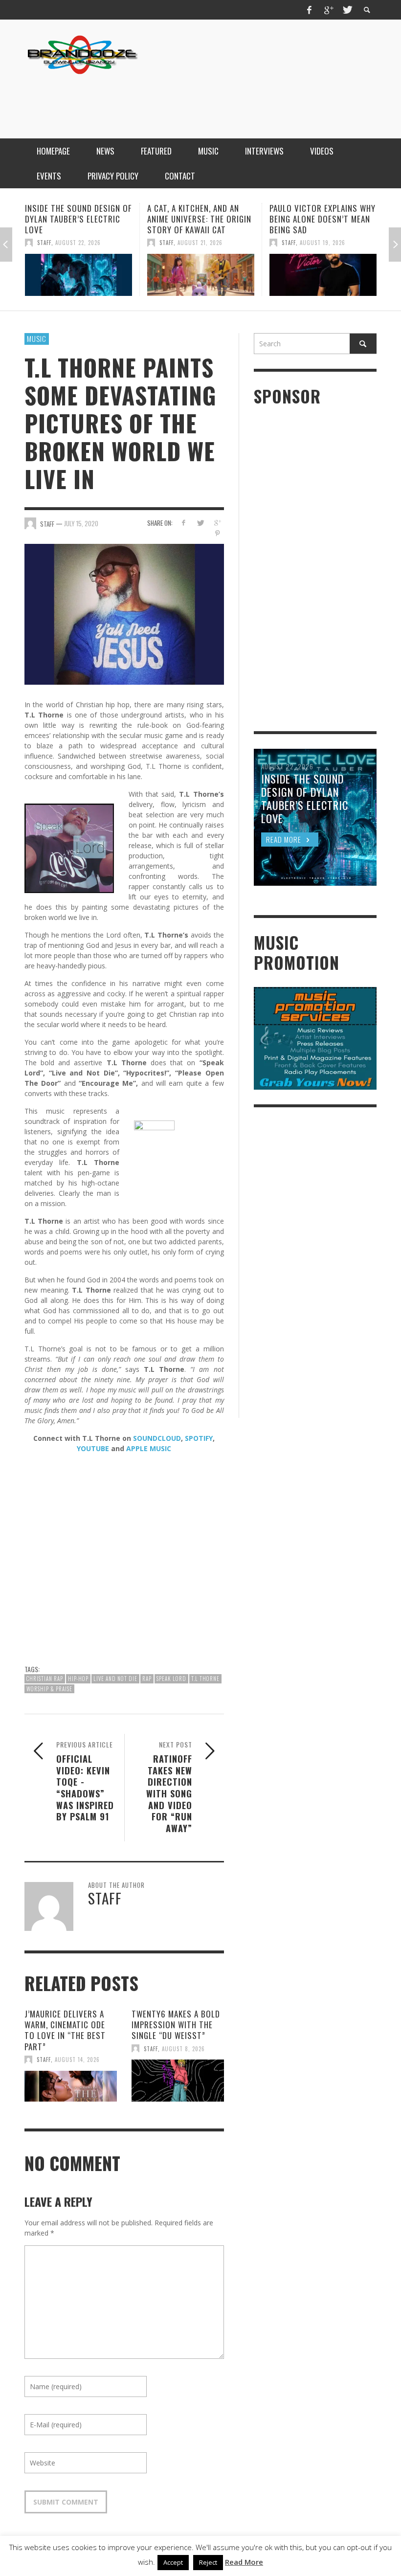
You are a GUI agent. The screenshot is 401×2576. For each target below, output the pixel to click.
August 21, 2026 (78, 243)
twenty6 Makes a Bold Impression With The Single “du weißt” (176, 2025)
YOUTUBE (93, 1448)
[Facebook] (310, 10)
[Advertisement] (199, 99)
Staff (44, 243)
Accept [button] (173, 2562)
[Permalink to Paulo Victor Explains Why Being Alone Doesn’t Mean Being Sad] (201, 275)
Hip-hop (78, 1679)
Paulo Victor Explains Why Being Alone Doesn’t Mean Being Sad (200, 219)
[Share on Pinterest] (217, 533)
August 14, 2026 (77, 2060)
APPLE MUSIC (149, 1448)
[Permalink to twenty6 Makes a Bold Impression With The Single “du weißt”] (178, 2081)
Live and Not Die (115, 1679)
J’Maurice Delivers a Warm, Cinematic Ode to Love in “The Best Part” (65, 2030)
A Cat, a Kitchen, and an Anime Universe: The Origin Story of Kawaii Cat (77, 219)
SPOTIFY (199, 1438)
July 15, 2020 (81, 523)
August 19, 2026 (200, 243)
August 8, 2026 (183, 2048)
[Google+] (328, 10)
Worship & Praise (49, 1689)
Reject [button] (208, 2562)
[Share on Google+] (217, 523)
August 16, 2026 (323, 253)
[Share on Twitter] (200, 523)
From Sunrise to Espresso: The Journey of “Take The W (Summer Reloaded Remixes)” (323, 224)
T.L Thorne (205, 1679)
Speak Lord (171, 1679)
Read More (244, 2562)
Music (37, 338)
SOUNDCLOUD (157, 1438)
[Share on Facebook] (183, 523)
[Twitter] (347, 10)
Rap (147, 1679)
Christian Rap (45, 1679)
